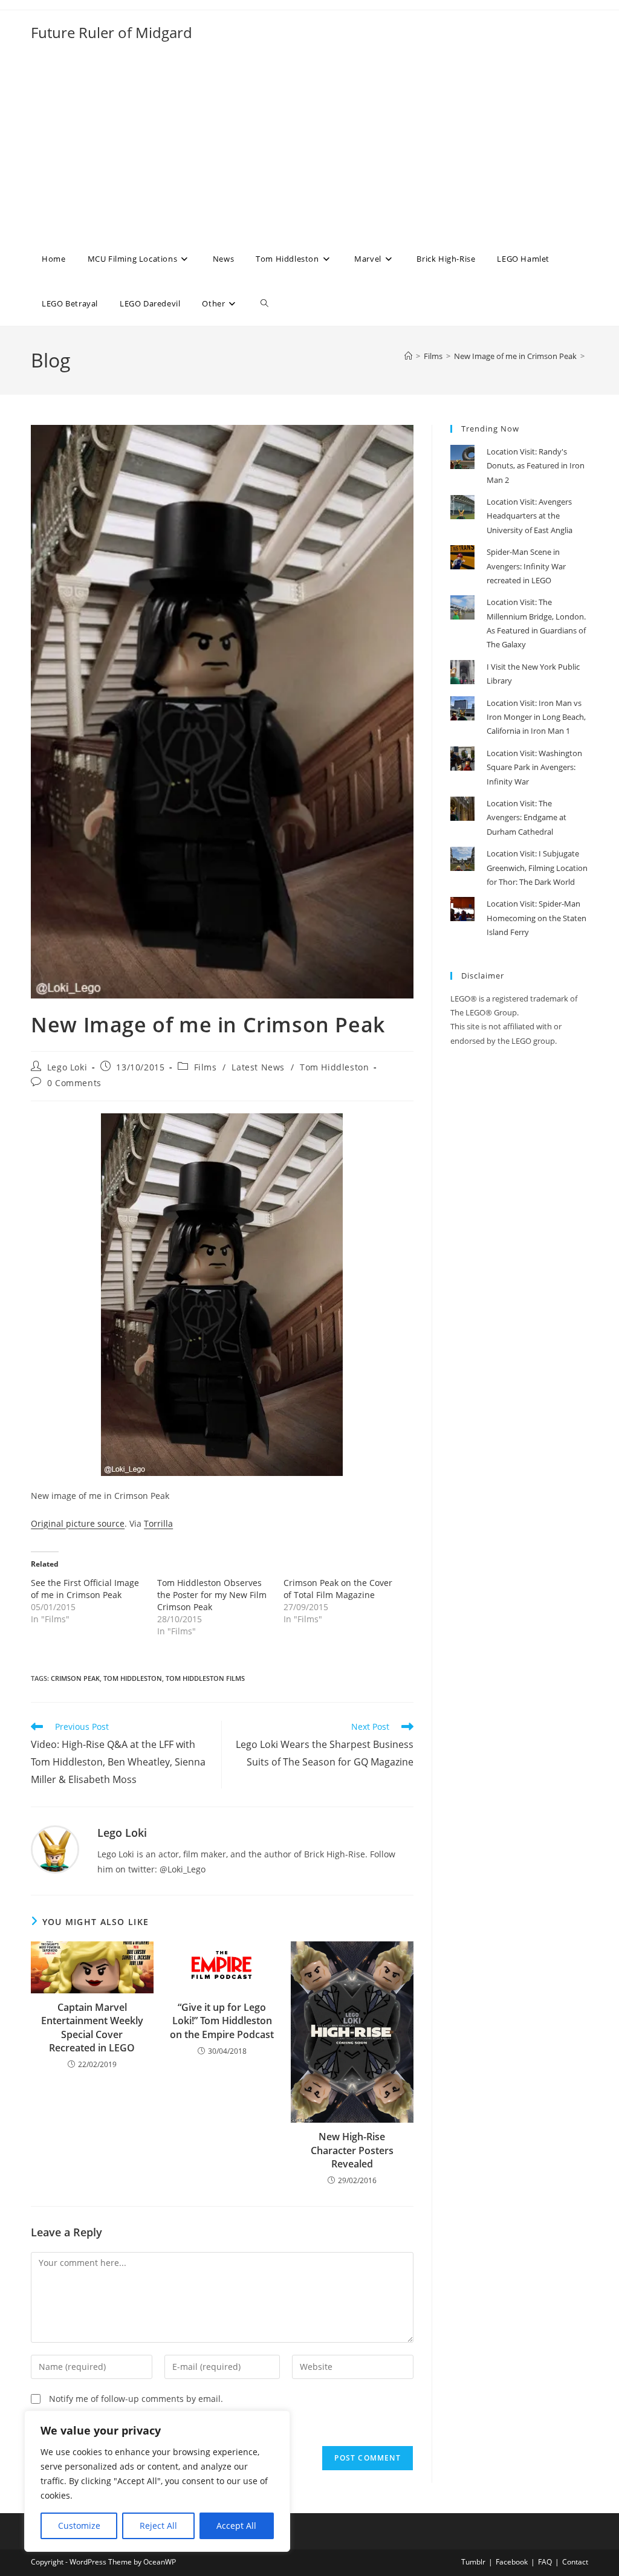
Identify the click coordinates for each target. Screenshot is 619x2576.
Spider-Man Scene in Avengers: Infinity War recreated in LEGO (526, 566)
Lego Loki (67, 1067)
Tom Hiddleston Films (205, 1678)
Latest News (258, 1067)
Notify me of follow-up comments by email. (136, 2399)
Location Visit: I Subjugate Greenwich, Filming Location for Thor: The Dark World (537, 868)
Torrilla (158, 1523)
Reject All (158, 2526)
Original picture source (78, 1523)
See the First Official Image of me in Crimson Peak (85, 1589)
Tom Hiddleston (334, 1067)
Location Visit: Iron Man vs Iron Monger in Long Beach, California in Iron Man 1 (536, 717)
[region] (157, 2481)
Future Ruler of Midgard (112, 32)
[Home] (408, 356)
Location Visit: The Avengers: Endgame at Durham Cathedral (527, 817)
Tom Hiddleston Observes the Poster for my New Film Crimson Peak (212, 1595)
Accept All (236, 2526)
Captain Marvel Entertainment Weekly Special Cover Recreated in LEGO (92, 2027)
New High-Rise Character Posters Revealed (352, 2150)
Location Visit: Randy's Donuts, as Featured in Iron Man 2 (536, 466)
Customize (79, 2526)
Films (206, 1067)
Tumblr (473, 2562)
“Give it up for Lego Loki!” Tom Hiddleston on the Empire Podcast (222, 2021)
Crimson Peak (75, 1678)
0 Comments (74, 1083)
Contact (575, 2562)
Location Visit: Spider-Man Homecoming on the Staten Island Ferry (536, 918)
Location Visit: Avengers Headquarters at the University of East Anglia (530, 516)
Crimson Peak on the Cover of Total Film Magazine (338, 1589)
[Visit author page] (55, 1849)
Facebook (512, 2562)
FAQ (545, 2562)
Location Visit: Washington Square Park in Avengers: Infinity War (534, 767)
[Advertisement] (309, 146)
